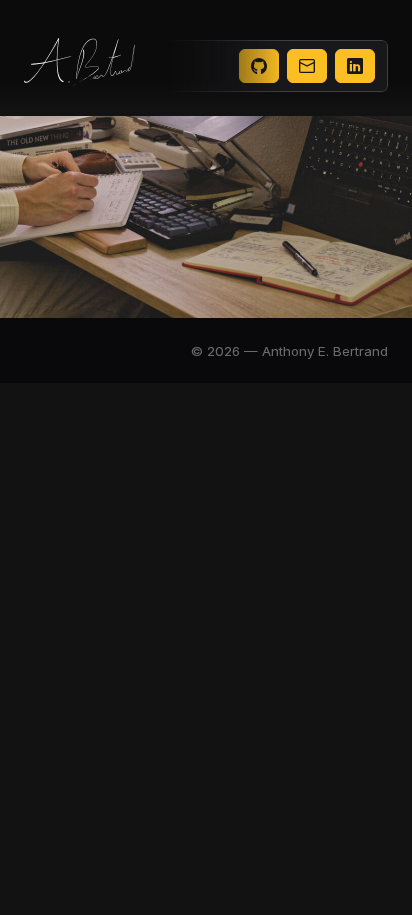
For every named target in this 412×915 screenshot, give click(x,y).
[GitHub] (259, 66)
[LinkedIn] (355, 66)
